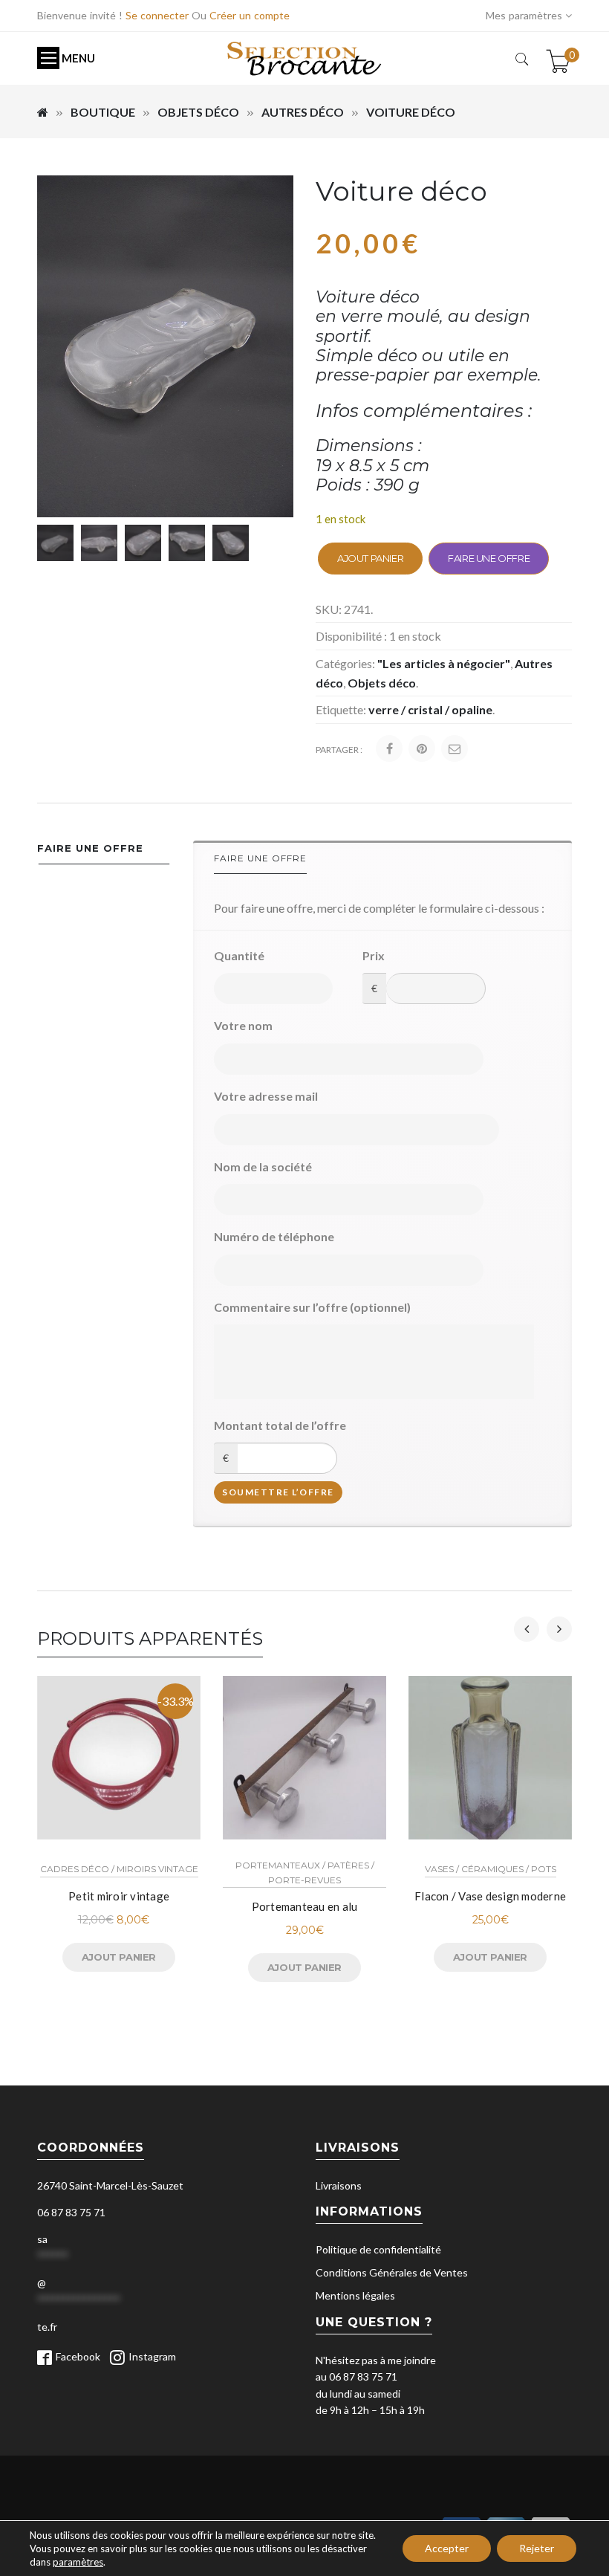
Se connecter (157, 15)
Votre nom (243, 1025)
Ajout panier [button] (119, 1957)
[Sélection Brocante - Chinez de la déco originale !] (304, 58)
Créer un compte (250, 15)
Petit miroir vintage (119, 1896)
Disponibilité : (351, 636)
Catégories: (345, 663)
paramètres (78, 2562)
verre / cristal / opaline (430, 709)
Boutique (103, 112)
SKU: (329, 609)
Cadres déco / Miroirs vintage (119, 1869)
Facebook (78, 2356)
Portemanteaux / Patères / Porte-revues (305, 1872)
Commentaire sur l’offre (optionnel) (312, 1307)
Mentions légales (355, 2295)
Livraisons (339, 2185)
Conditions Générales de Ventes (392, 2272)
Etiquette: (341, 709)
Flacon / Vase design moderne (490, 1896)
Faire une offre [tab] (90, 848)
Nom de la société (263, 1166)
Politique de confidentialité (378, 2249)
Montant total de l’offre (280, 1425)
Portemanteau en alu (305, 1906)
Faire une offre (489, 558)
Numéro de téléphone (274, 1236)
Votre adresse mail (266, 1096)
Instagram (152, 2356)
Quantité (239, 955)
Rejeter (537, 2548)
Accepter (447, 2548)
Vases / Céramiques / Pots (491, 1869)
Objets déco (198, 112)
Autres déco (303, 112)
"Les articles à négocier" (444, 663)
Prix (374, 955)
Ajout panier (370, 558)
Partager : (339, 750)
